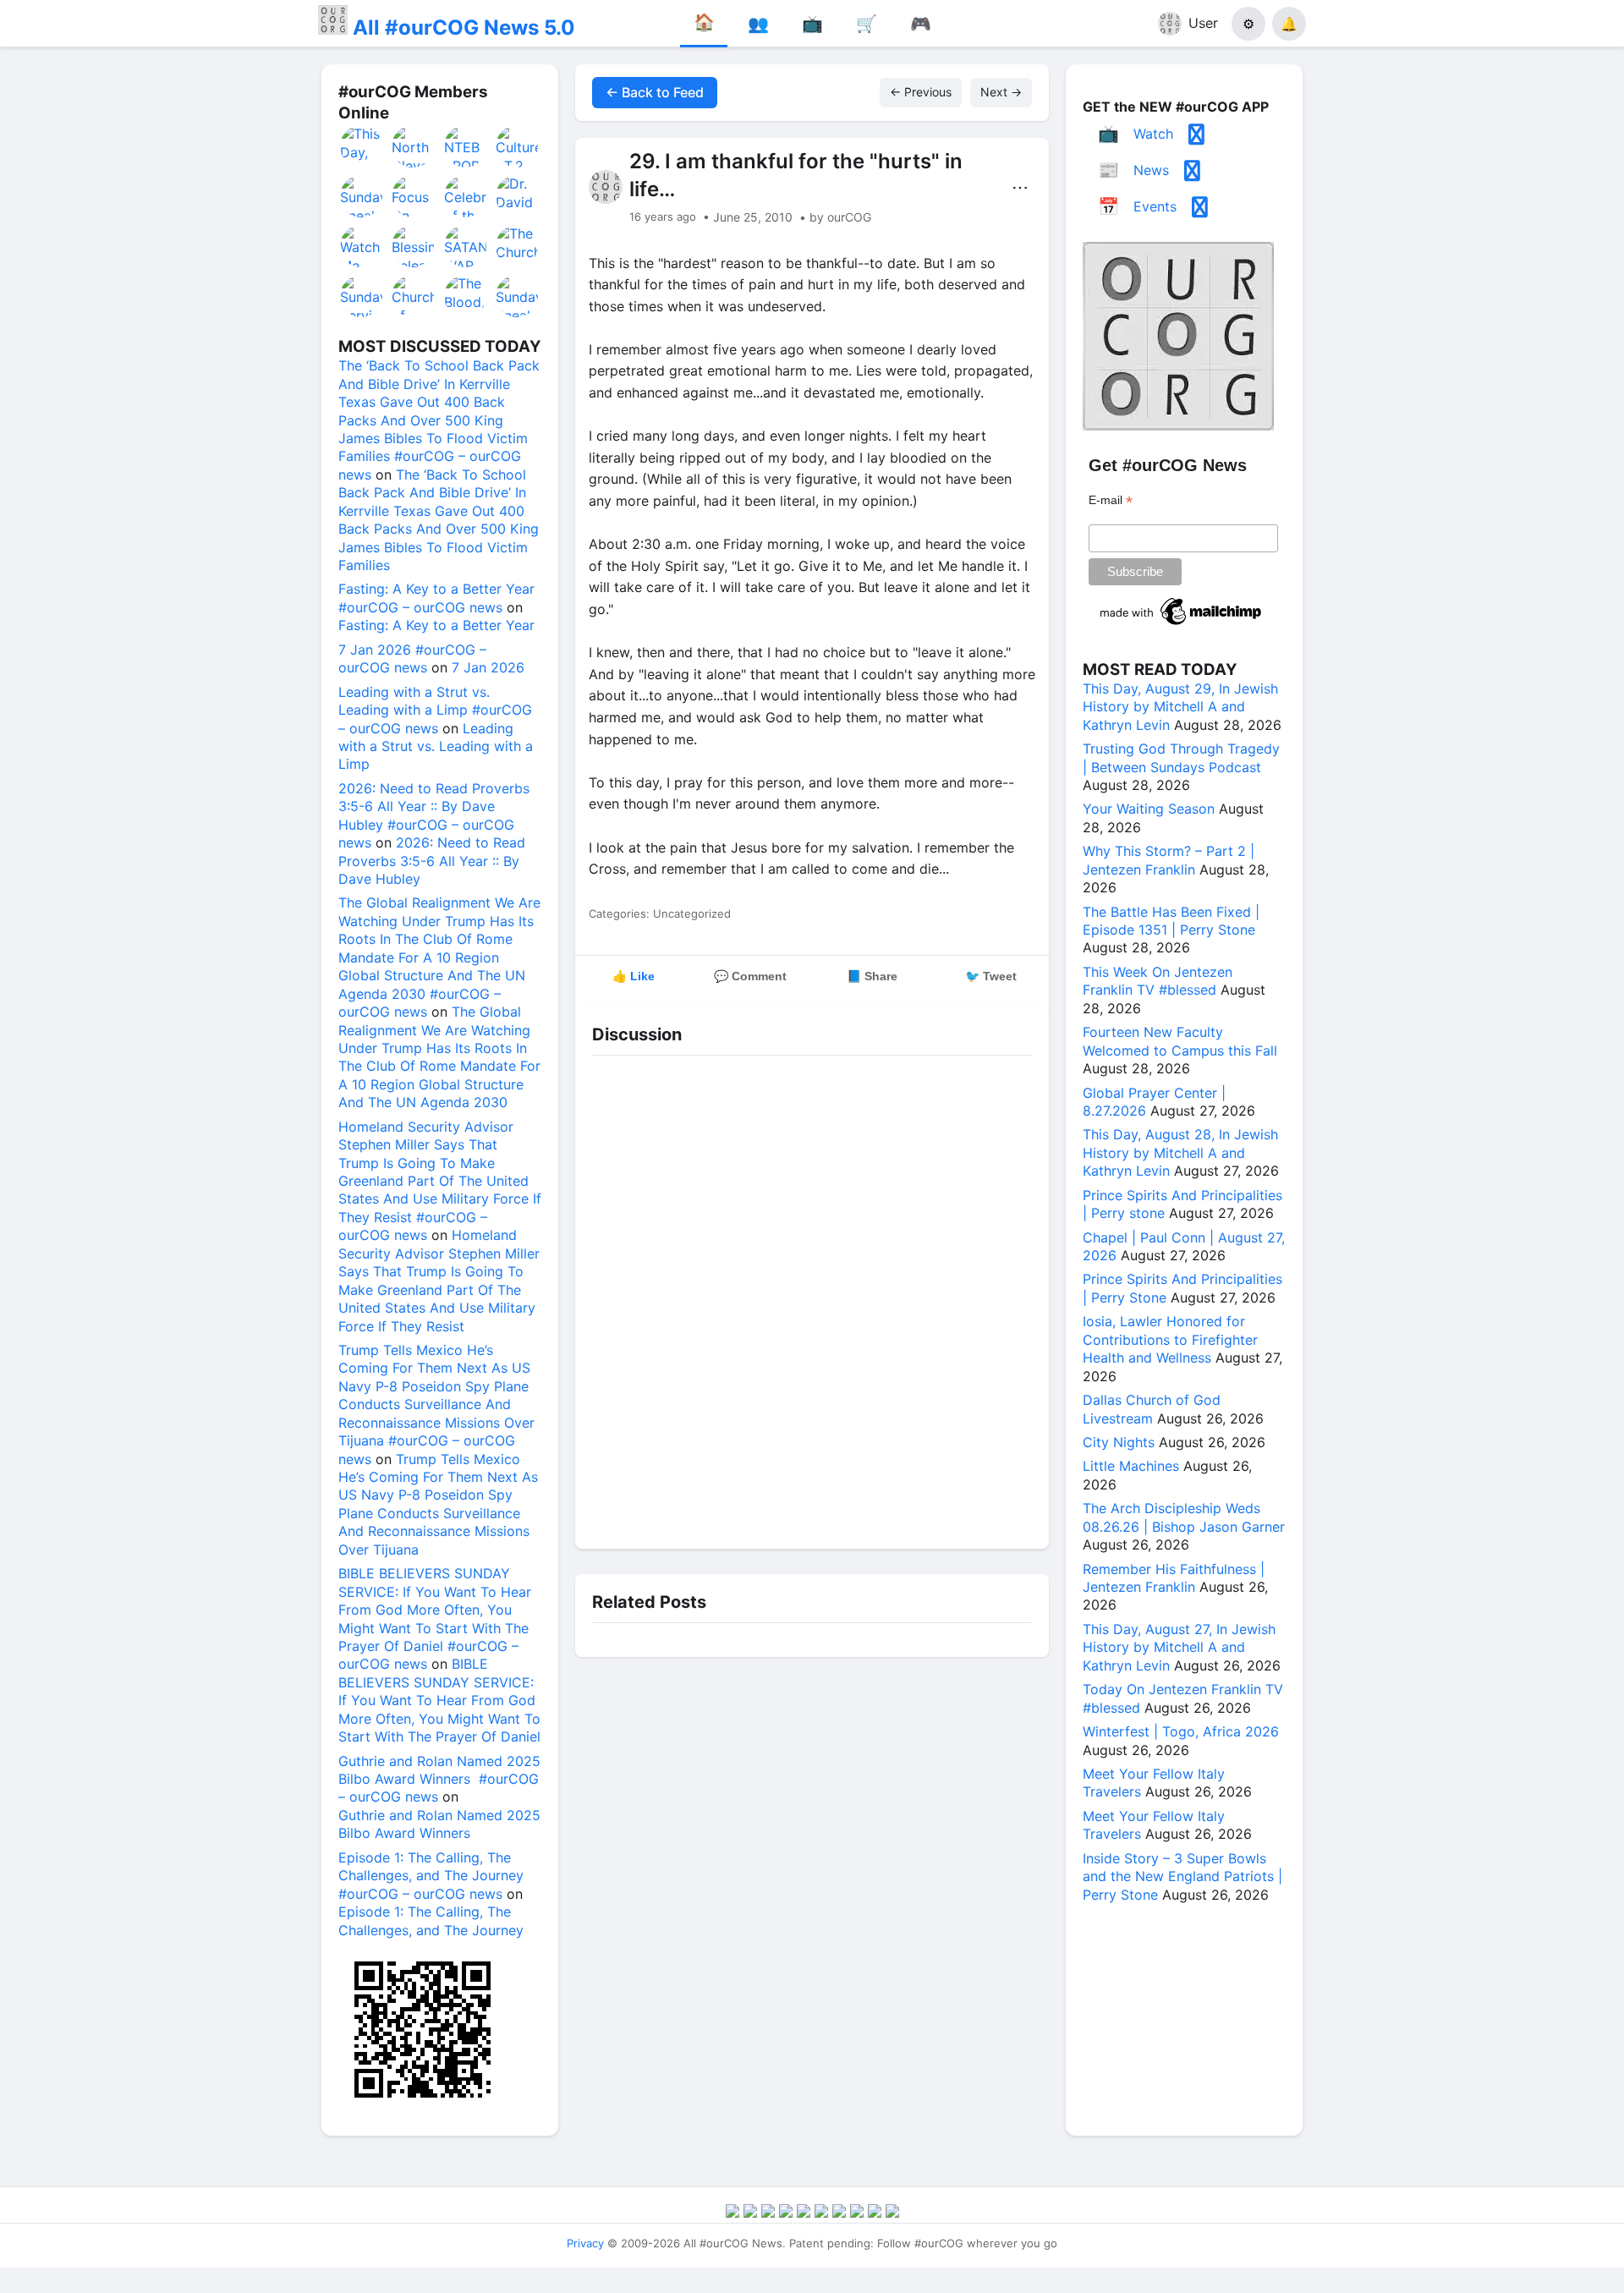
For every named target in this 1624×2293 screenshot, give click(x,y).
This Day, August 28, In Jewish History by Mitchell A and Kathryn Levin (1180, 1152)
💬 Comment (750, 976)
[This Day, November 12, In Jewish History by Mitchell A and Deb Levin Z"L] (362, 146)
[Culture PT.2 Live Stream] (518, 146)
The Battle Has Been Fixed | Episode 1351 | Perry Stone (1171, 921)
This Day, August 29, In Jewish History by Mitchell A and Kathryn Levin (1180, 707)
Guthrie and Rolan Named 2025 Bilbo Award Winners (439, 1824)
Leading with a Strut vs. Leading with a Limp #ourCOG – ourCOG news (435, 710)
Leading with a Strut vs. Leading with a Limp (436, 746)
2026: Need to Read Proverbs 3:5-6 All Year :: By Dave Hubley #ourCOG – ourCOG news (434, 815)
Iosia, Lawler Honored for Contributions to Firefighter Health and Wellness (1170, 1339)
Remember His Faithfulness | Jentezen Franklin (1174, 1578)
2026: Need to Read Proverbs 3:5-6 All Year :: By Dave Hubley (432, 861)
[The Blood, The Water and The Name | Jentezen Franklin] (466, 296)
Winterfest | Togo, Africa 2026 (1181, 1731)
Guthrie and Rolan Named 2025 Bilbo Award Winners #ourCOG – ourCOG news (439, 1779)
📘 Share (872, 976)
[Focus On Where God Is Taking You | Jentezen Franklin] (414, 196)
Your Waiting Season (1149, 809)
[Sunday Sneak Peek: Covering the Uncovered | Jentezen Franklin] (362, 196)
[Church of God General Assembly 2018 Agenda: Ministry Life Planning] (414, 296)
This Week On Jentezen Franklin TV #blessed (1158, 981)
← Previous (921, 92)
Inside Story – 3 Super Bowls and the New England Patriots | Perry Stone (1182, 1876)
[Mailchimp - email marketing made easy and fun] (1182, 625)
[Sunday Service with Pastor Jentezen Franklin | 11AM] (362, 296)
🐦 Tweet (991, 976)
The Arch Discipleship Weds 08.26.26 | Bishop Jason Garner (1184, 1517)
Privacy (585, 2243)
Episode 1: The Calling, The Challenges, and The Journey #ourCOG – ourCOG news (431, 1876)
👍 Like (634, 976)
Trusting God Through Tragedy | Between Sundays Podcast (1181, 757)
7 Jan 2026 (488, 667)
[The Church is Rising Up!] (518, 246)
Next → (1001, 92)
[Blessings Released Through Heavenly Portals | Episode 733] (414, 246)
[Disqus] (812, 1297)
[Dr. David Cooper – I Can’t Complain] (518, 196)
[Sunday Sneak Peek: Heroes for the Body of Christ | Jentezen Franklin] (518, 296)
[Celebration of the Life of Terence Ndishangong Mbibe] (466, 196)
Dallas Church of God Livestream (1152, 1409)
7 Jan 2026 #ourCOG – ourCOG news (412, 658)
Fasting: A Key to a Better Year (436, 625)
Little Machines (1131, 1466)
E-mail (1111, 500)
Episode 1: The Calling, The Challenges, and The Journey (431, 1920)
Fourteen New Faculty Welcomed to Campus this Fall (1180, 1041)
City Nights (1119, 1442)
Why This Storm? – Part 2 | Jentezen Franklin (1169, 860)
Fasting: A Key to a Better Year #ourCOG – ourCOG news (436, 598)
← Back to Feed (655, 92)
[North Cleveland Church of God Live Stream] (414, 146)
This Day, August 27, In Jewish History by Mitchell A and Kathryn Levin (1179, 1647)
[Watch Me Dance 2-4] (362, 246)
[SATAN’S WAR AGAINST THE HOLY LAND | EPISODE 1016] (466, 246)
